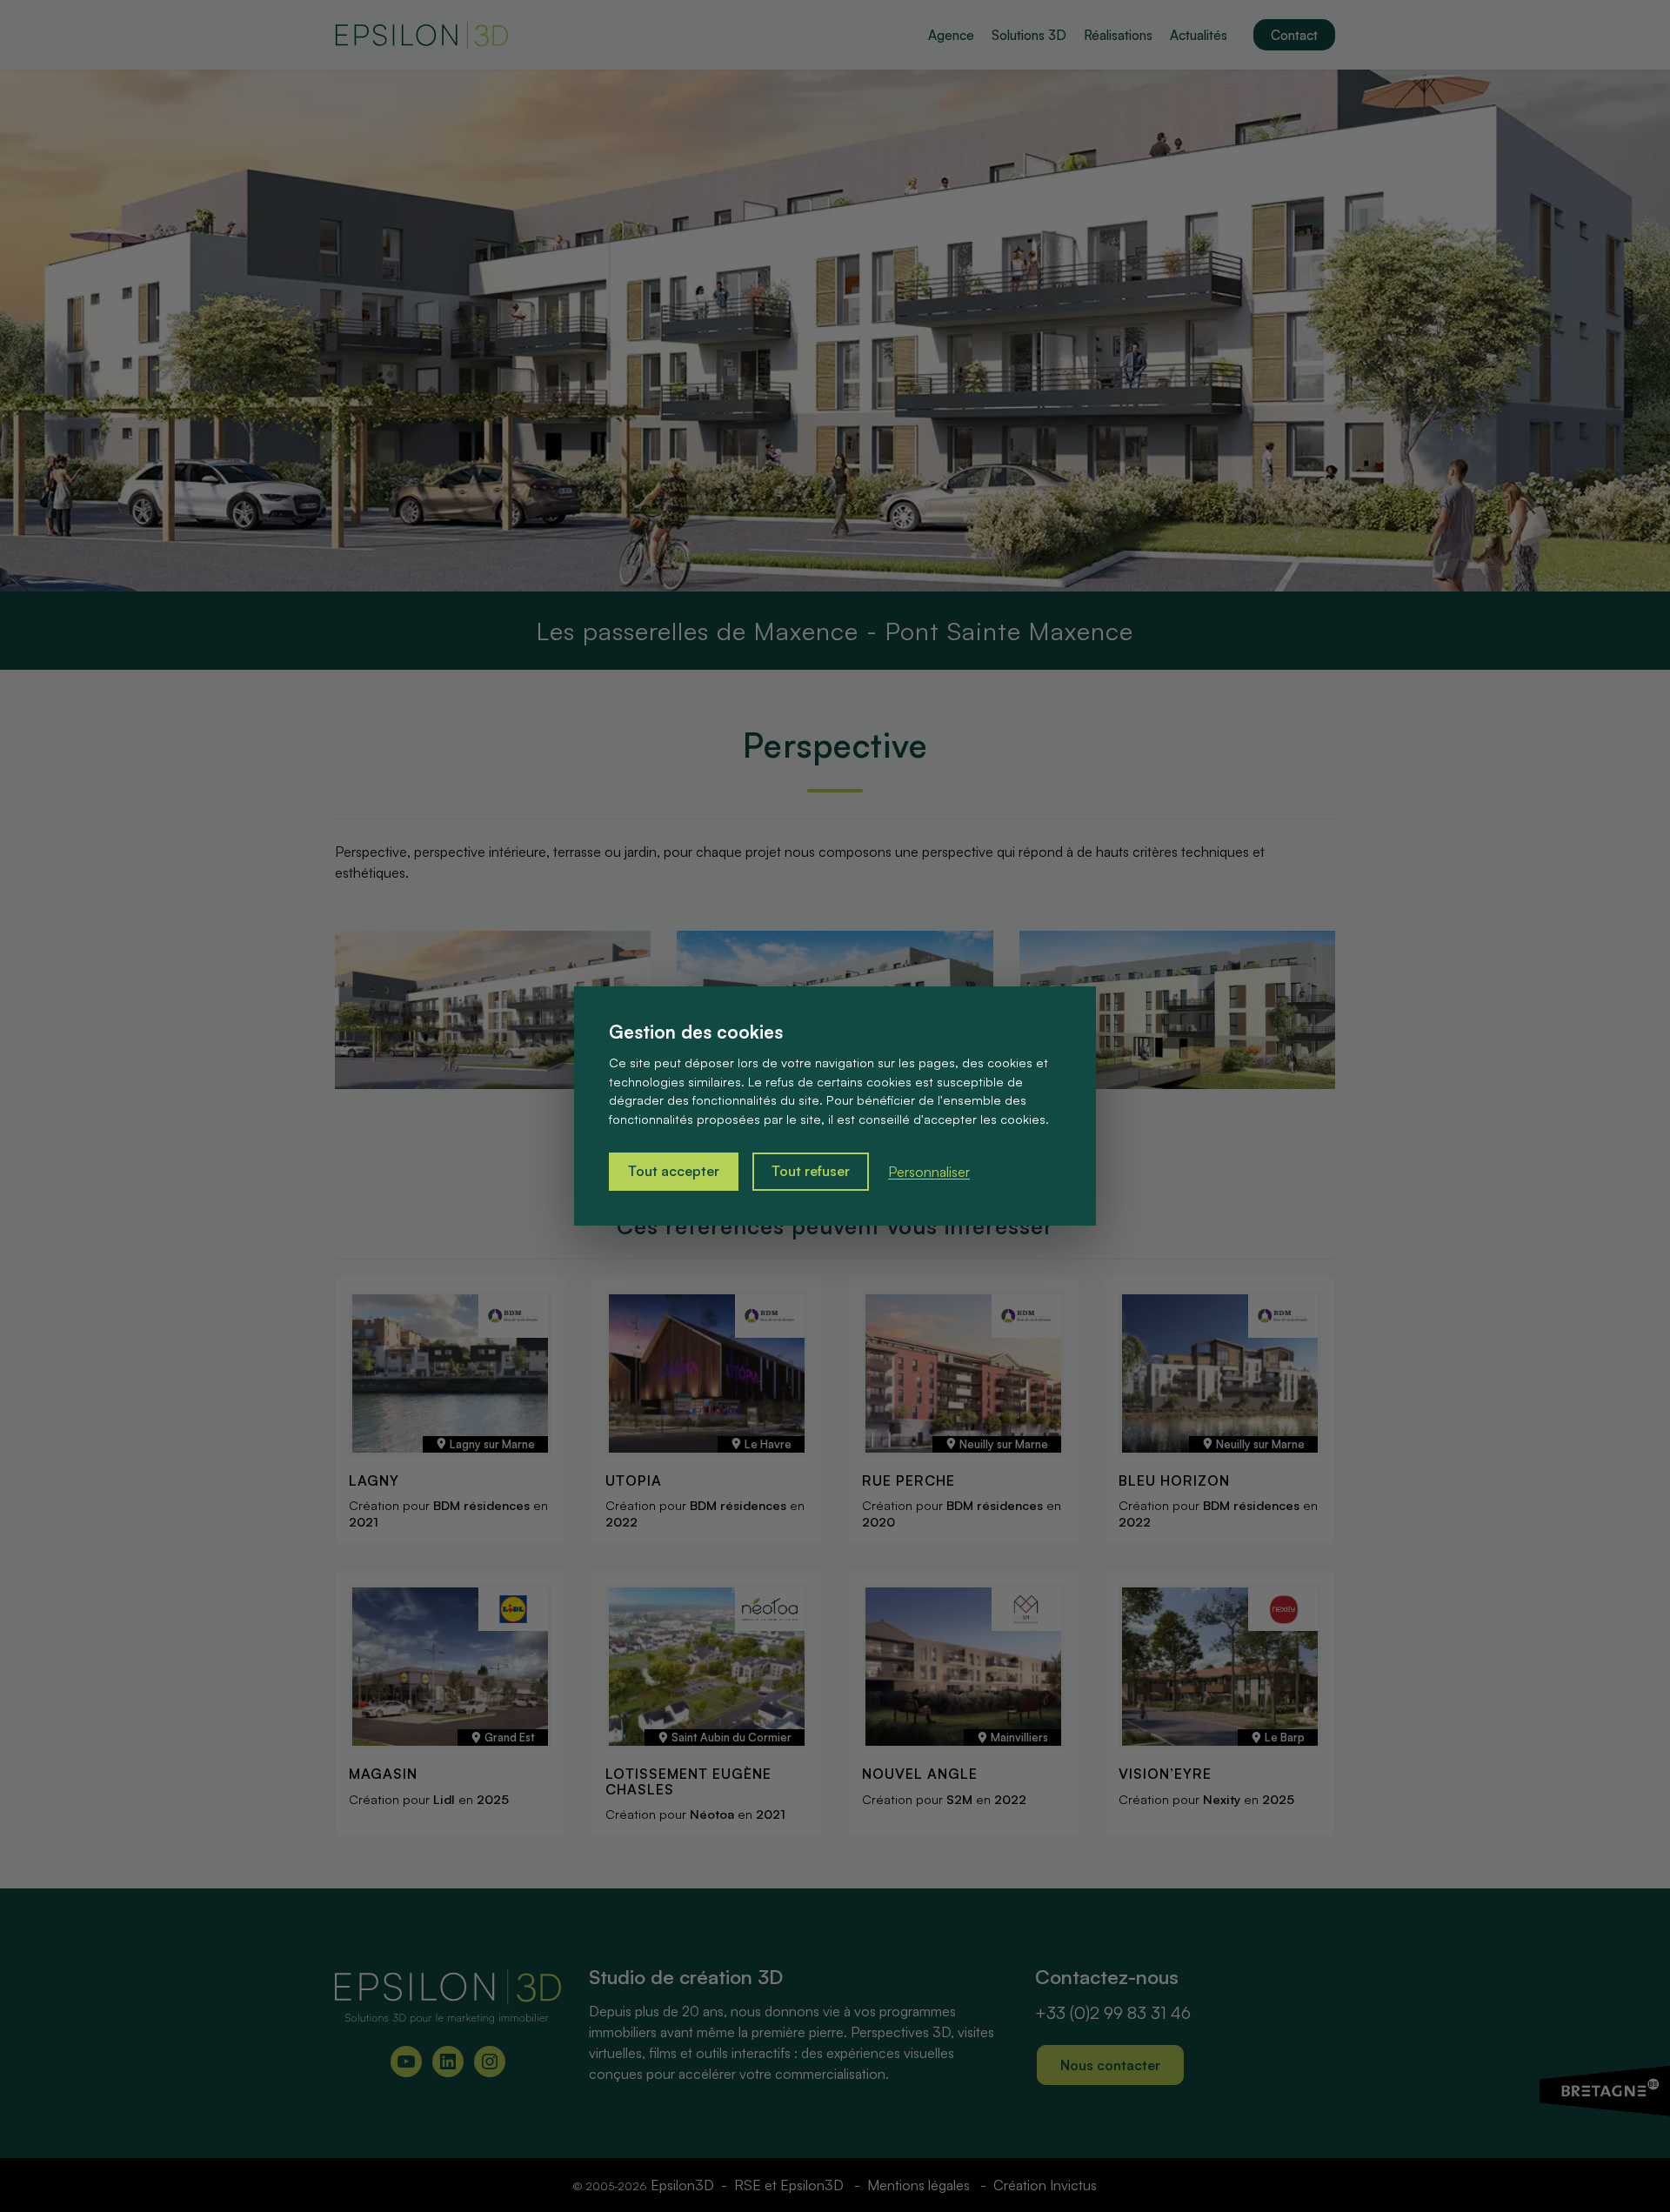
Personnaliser (929, 1172)
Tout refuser (811, 1172)
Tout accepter (674, 1172)
